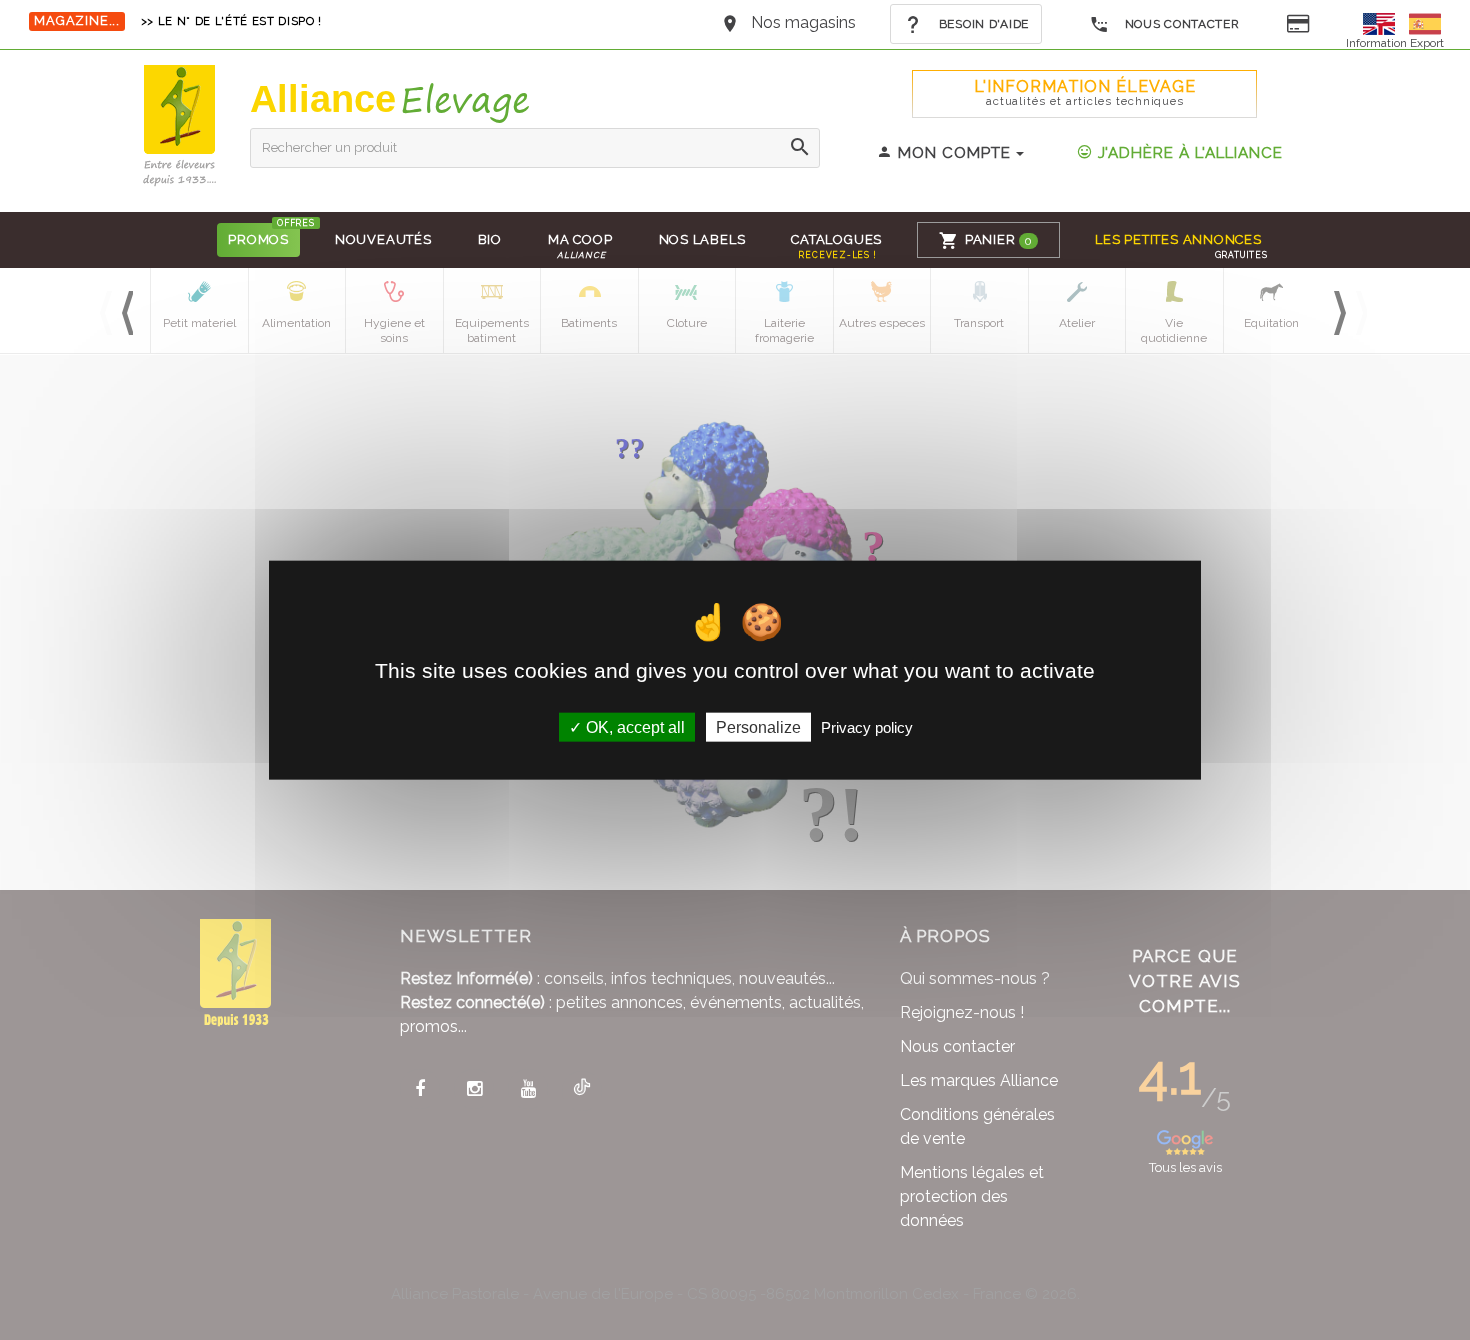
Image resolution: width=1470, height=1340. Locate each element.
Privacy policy (867, 726)
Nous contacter (1180, 24)
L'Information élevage (1085, 92)
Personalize (758, 726)
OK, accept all (633, 726)
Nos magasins (803, 22)
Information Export (1395, 43)
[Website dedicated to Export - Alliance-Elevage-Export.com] (1384, 22)
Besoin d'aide (982, 24)
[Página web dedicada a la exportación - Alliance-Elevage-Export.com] (1425, 22)
